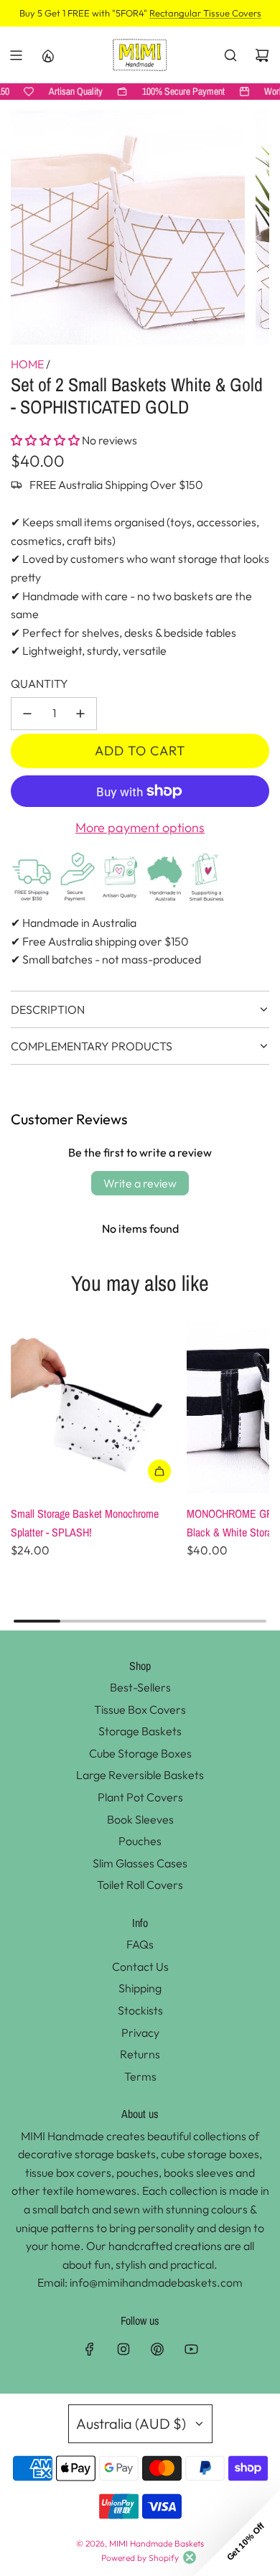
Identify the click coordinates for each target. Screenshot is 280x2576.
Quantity (39, 683)
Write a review (140, 1183)
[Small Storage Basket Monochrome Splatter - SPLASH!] (96, 1408)
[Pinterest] (157, 2349)
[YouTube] (191, 2349)
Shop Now (239, 13)
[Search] (230, 55)
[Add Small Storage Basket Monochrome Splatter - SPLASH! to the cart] (159, 1471)
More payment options (140, 827)
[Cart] (262, 55)
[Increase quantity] (80, 714)
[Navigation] (16, 55)
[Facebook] (90, 2349)
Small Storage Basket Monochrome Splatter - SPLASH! (85, 1523)
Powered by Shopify (140, 2558)
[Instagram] (123, 2349)
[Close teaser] (190, 2557)
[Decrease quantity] (27, 714)
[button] (45, 440)
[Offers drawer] (47, 55)
